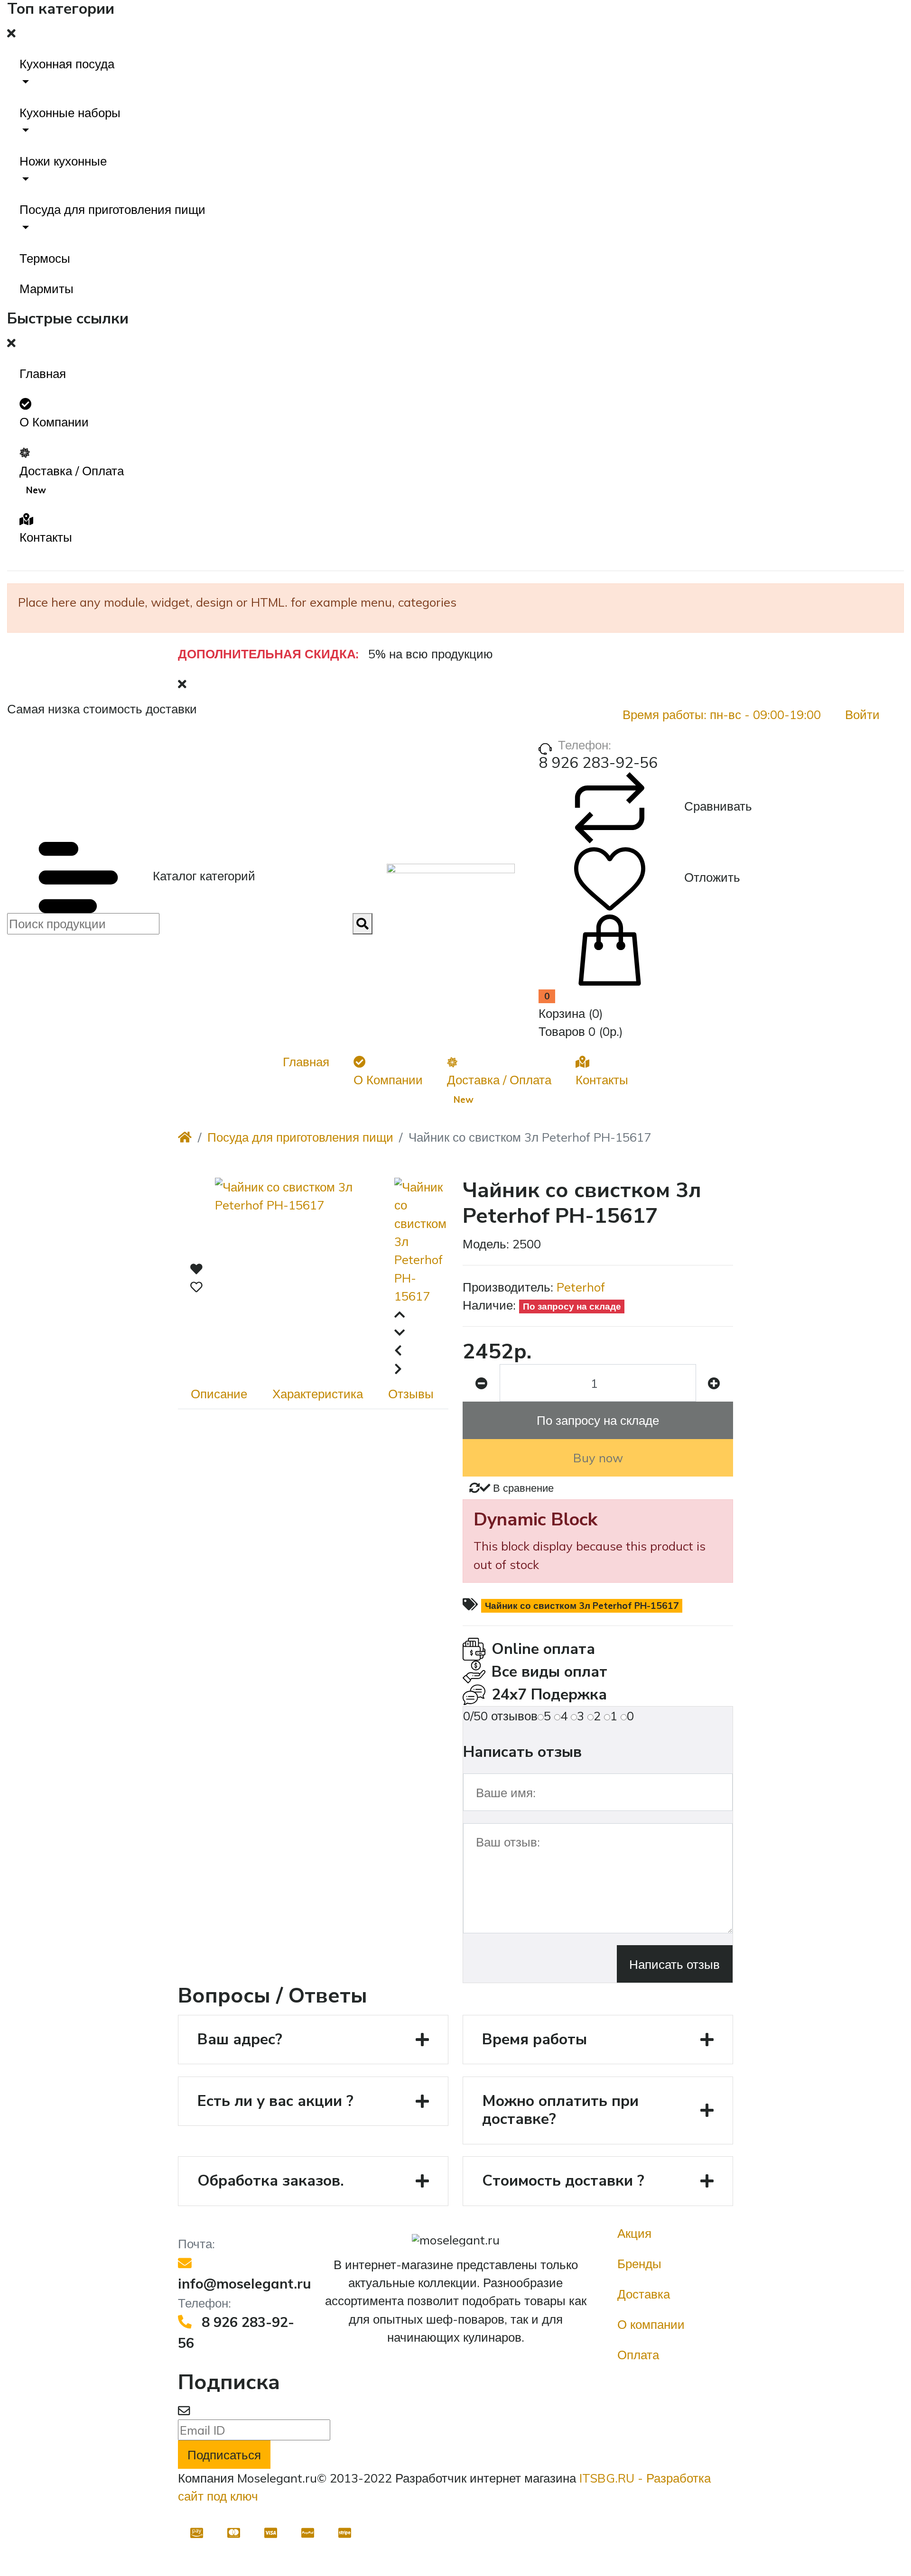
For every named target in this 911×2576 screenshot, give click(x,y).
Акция (634, 2233)
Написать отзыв (674, 1964)
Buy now (598, 1458)
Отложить (711, 877)
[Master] (233, 2532)
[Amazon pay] (196, 2532)
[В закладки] (196, 1278)
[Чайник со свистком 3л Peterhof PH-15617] (305, 1278)
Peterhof (581, 1287)
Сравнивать (716, 806)
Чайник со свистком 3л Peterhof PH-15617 (582, 1606)
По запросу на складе (598, 1420)
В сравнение (522, 1488)
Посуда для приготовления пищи (300, 1137)
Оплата (638, 2354)
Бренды (639, 2263)
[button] (456, 73)
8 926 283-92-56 (598, 763)
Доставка (644, 2294)
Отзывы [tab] (411, 1394)
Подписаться (224, 2455)
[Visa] (270, 2532)
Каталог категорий (202, 876)
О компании (651, 2324)
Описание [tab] (219, 1394)
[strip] (345, 2532)
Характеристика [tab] (318, 1394)
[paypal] (308, 2532)
